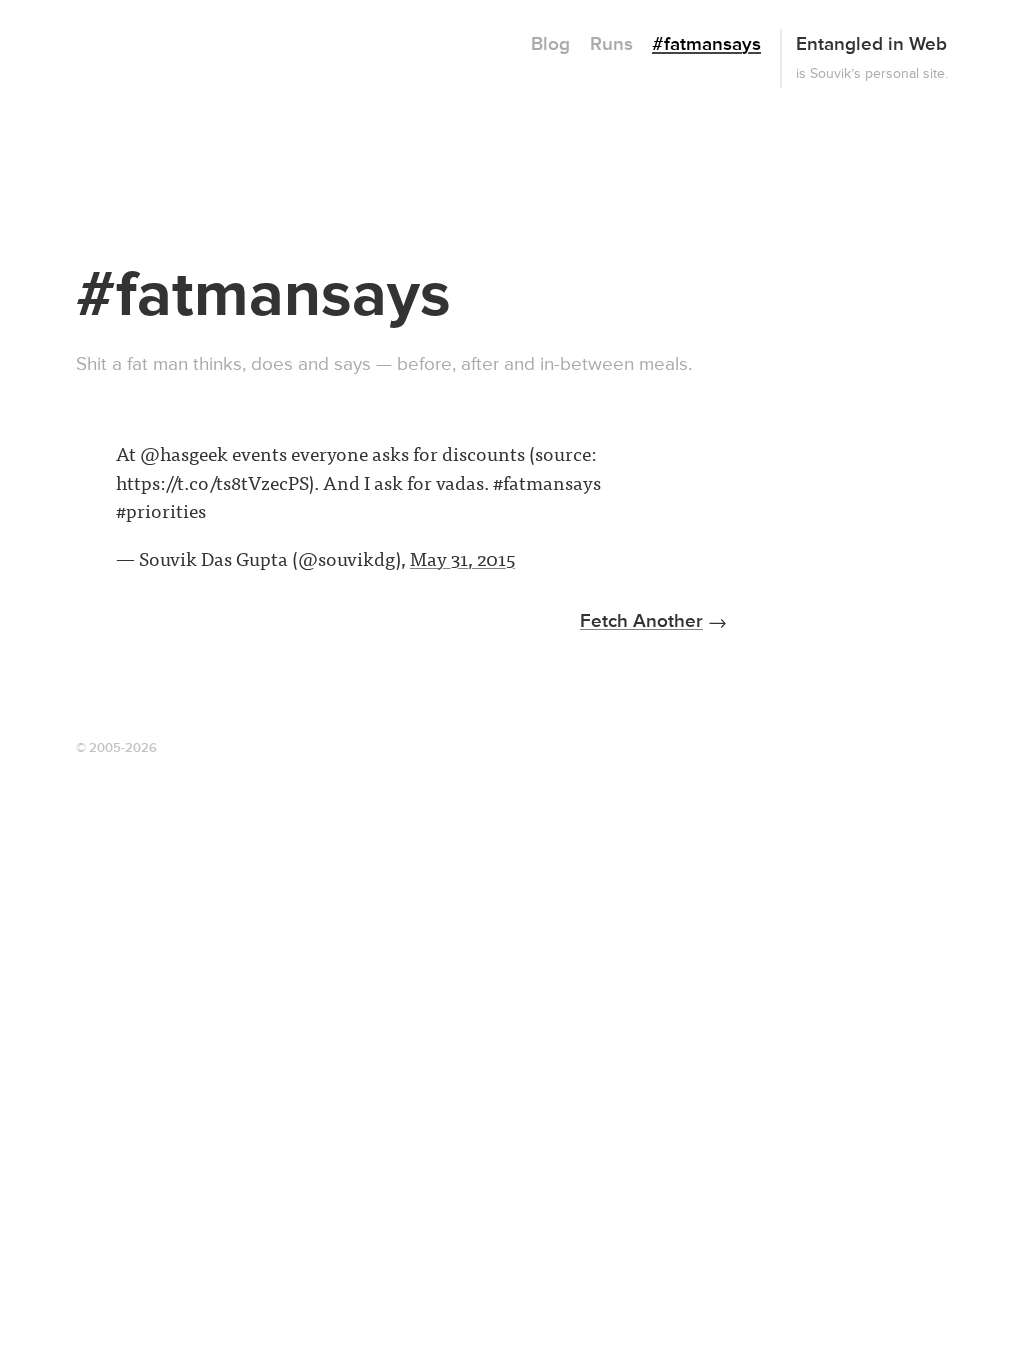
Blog (550, 44)
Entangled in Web (871, 44)
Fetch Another (641, 621)
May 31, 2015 (462, 557)
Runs (611, 44)
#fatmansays (706, 44)
